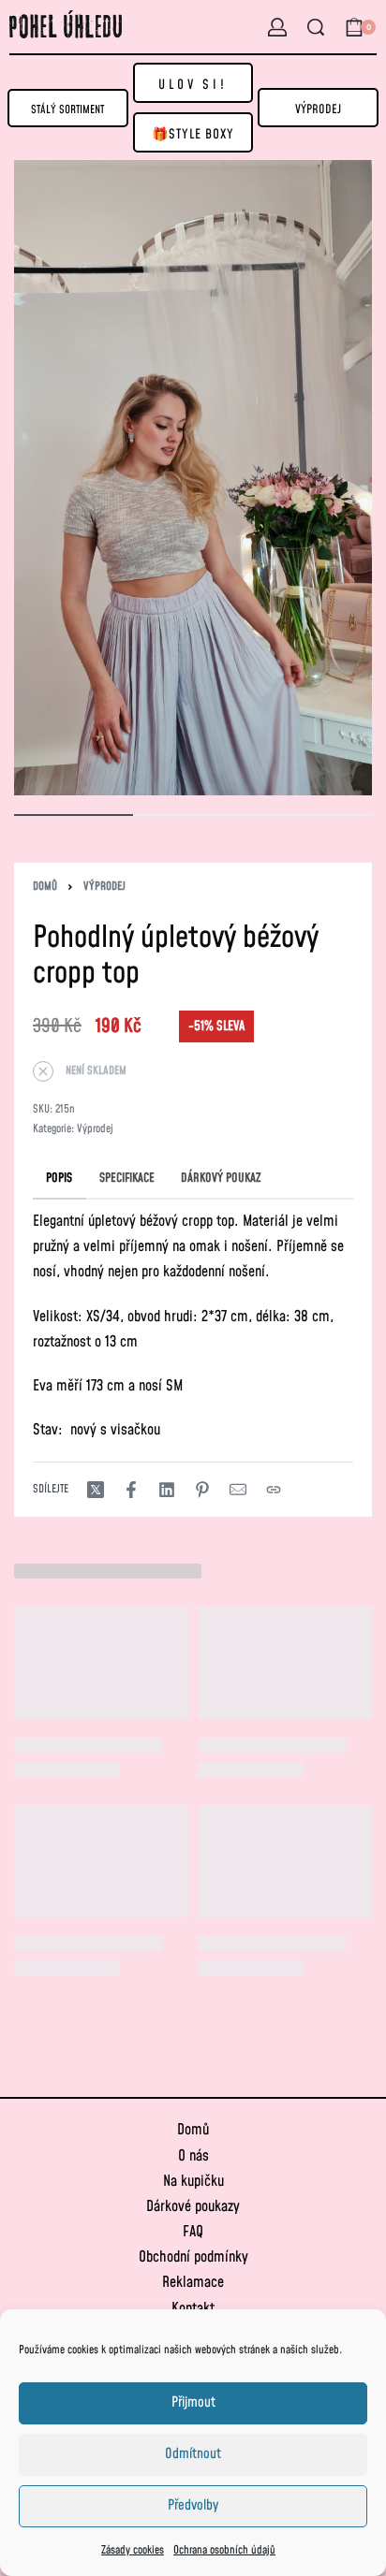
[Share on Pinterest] (202, 1490)
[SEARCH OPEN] (316, 27)
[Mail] (238, 1490)
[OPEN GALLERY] (193, 478)
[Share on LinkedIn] (167, 1490)
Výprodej (104, 887)
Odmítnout (193, 2454)
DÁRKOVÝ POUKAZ (221, 1178)
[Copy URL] (274, 1490)
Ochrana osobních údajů (224, 2550)
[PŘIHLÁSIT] (277, 27)
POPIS (59, 1178)
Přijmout (193, 2402)
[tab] (59, 1178)
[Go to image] (74, 815)
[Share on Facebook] (131, 1490)
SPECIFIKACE (127, 1178)
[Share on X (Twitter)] (96, 1490)
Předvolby (193, 2505)
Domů (45, 887)
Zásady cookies (133, 2550)
